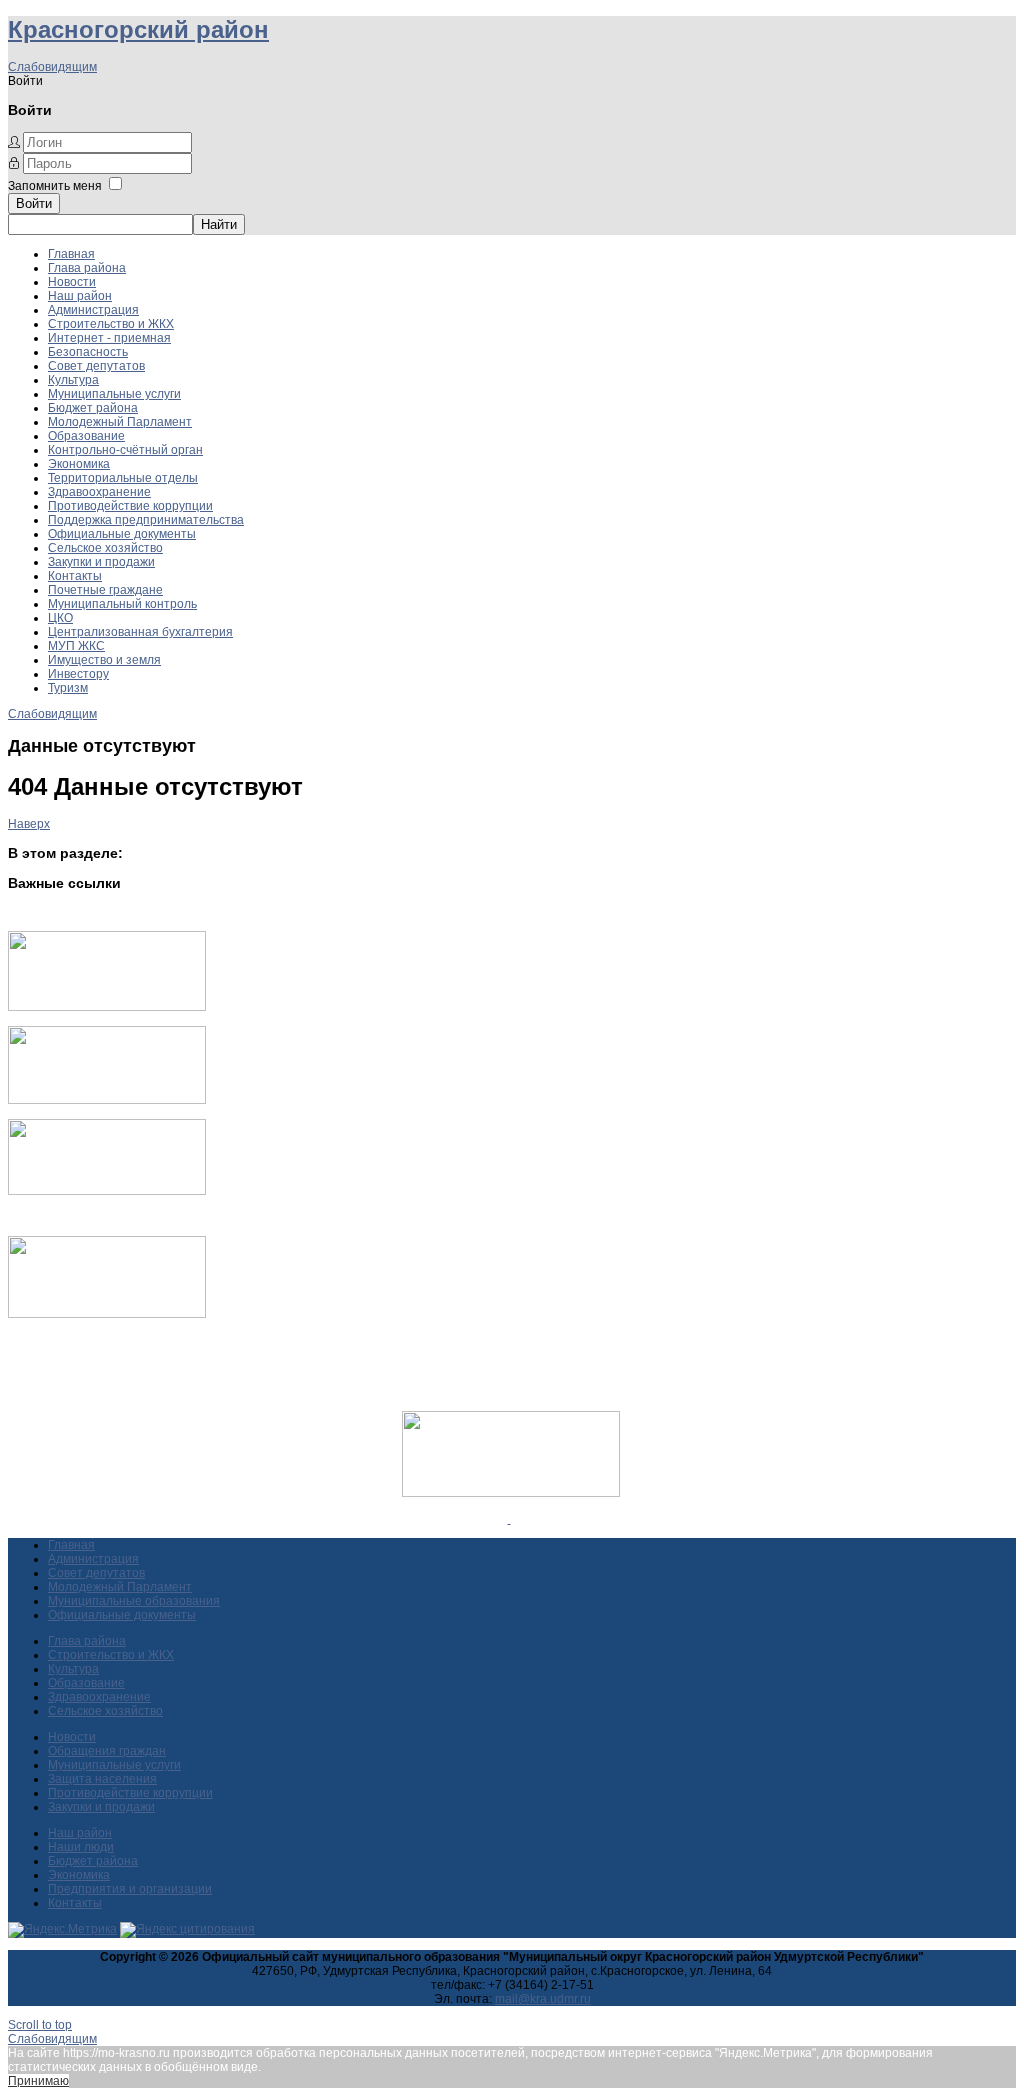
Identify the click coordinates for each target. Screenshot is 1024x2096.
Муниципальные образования (134, 1601)
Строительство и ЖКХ (111, 324)
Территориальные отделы (123, 478)
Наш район (80, 296)
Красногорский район (138, 29)
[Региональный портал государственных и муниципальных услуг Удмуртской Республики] (107, 1100)
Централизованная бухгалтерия (140, 632)
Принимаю (38, 2081)
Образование (86, 436)
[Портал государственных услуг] (107, 1007)
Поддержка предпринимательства (146, 520)
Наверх (29, 824)
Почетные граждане (105, 590)
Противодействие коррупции (130, 506)
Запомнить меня (55, 186)
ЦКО (60, 618)
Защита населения (102, 1779)
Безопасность (88, 352)
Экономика (79, 464)
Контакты (75, 576)
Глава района (87, 268)
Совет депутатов (96, 366)
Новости (72, 282)
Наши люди (81, 1847)
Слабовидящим (52, 67)
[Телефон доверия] (107, 1314)
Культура (73, 380)
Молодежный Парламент (120, 422)
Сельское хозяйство (105, 548)
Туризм (68, 688)
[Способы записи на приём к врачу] (107, 1191)
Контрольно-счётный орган (125, 450)
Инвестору (78, 674)
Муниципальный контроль (122, 604)
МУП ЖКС (76, 646)
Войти (34, 203)
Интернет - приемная (109, 338)
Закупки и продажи (101, 562)
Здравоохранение (99, 492)
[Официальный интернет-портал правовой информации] (509, 1519)
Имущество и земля (104, 660)
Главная (71, 254)
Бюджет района (93, 408)
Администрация (93, 310)
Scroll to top (40, 2025)
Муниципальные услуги (114, 394)
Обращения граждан (107, 1751)
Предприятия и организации (130, 1889)
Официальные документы (122, 534)
